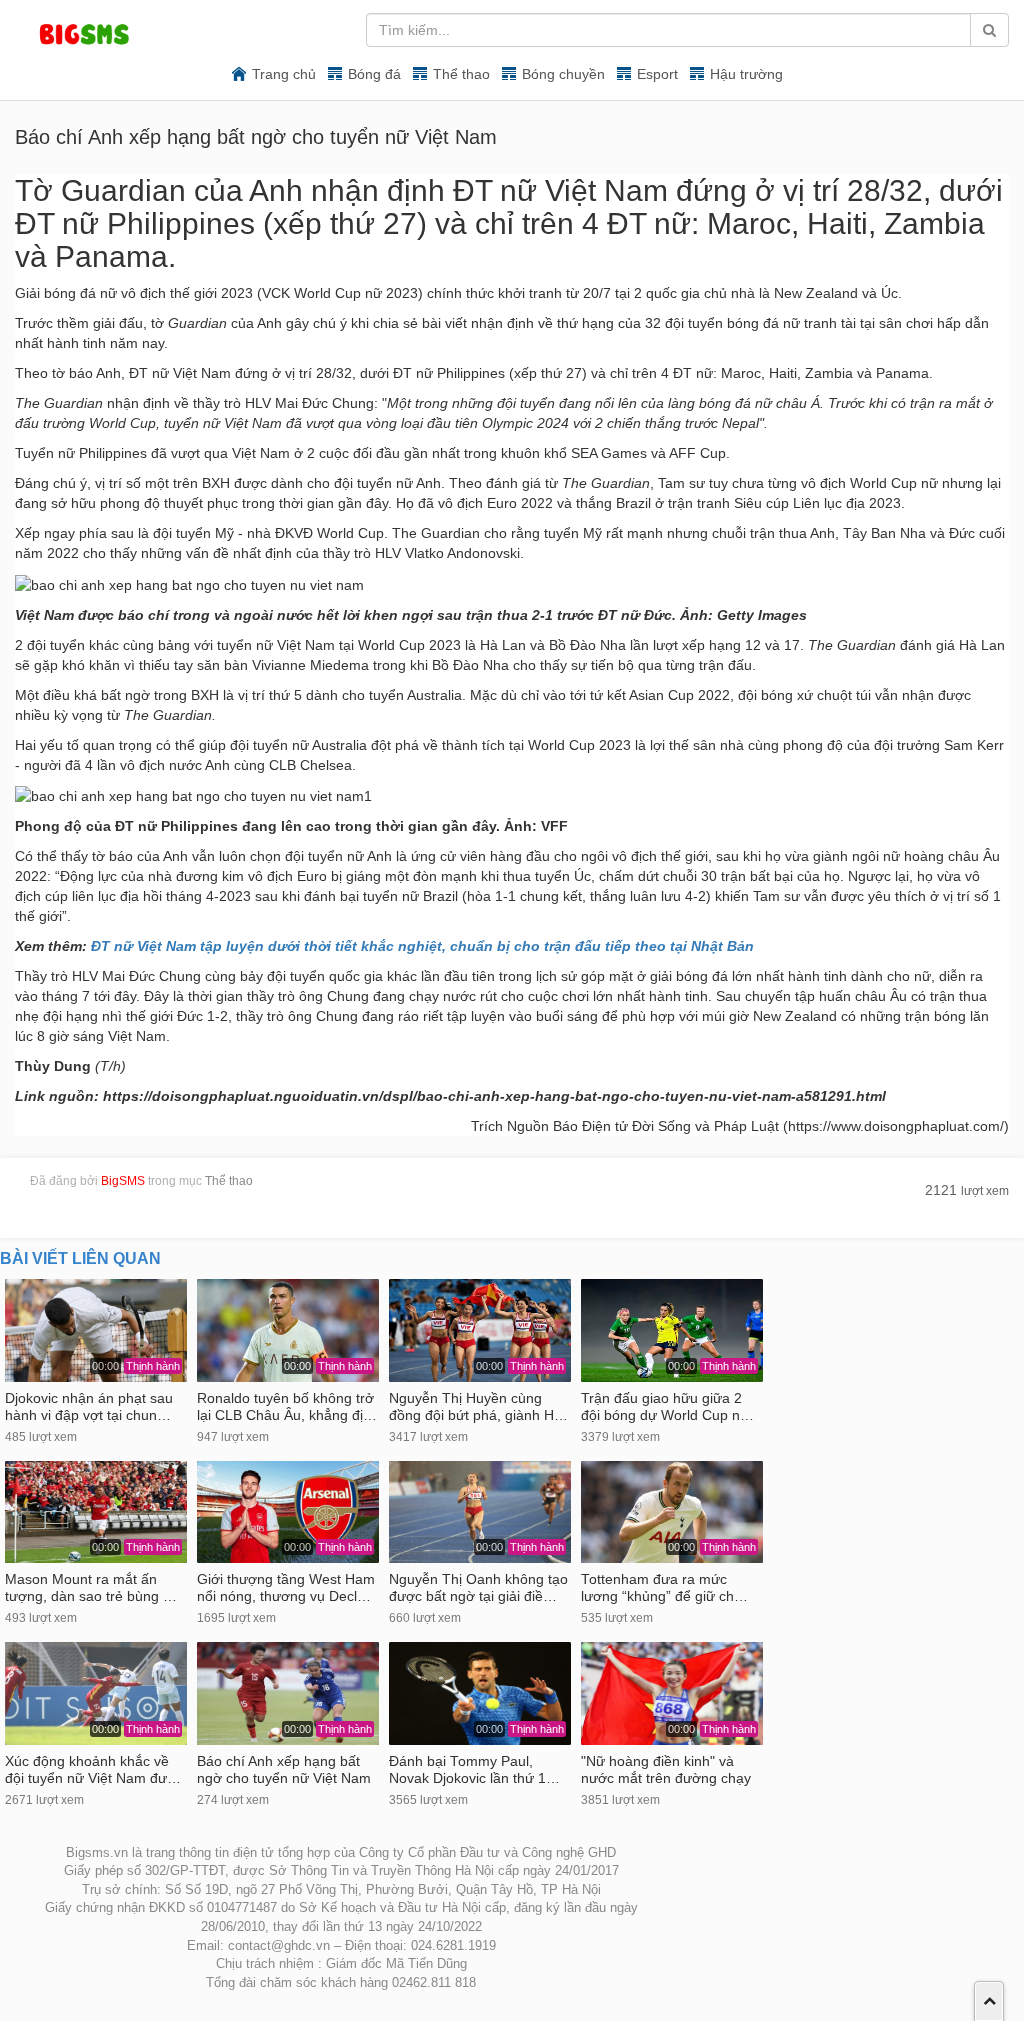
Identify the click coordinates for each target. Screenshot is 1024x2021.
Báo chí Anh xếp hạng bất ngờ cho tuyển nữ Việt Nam (284, 1770)
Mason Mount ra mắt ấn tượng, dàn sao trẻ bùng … (91, 1588)
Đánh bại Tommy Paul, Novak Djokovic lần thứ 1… (474, 1770)
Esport (657, 74)
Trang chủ (284, 74)
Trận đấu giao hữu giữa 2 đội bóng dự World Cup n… (667, 1407)
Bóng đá (374, 74)
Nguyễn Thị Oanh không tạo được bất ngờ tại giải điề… (478, 1588)
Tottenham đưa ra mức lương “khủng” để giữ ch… (664, 1588)
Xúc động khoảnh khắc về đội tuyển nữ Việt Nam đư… (93, 1770)
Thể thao (461, 74)
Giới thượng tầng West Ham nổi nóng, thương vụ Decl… (286, 1588)
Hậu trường (746, 74)
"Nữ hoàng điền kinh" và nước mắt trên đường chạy (666, 1770)
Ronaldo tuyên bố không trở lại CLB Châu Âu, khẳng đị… (287, 1407)
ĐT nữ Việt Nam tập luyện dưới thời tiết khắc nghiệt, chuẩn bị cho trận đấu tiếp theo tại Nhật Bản (420, 946)
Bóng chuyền (563, 74)
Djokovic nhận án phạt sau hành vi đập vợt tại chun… (89, 1407)
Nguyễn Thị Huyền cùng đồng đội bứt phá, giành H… (478, 1407)
